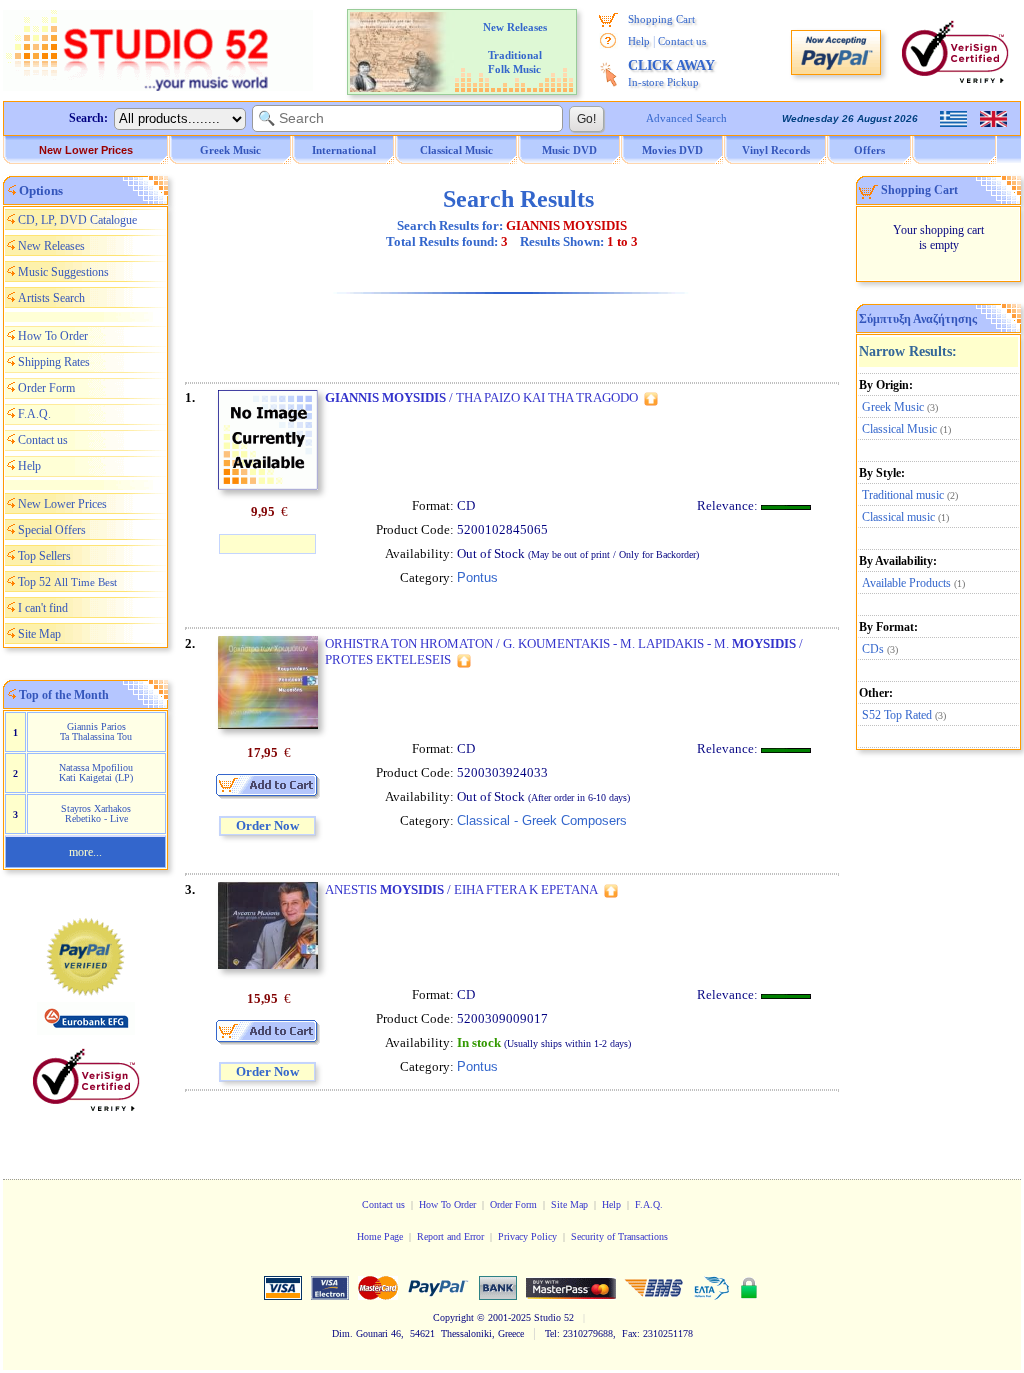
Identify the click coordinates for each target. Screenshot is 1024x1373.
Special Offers (52, 530)
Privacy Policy (527, 1236)
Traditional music (903, 495)
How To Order (53, 336)
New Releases (51, 246)
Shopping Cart (661, 19)
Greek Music (893, 407)
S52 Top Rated (897, 715)
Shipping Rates (54, 362)
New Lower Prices (86, 150)
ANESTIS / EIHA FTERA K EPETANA (461, 889)
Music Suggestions (63, 272)
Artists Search (51, 298)
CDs (873, 649)
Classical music (898, 517)
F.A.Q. (34, 414)
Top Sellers (44, 556)
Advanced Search (686, 118)
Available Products (906, 583)
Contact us (682, 41)
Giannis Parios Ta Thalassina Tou (96, 731)
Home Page (380, 1236)
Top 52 (67, 582)
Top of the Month (64, 695)
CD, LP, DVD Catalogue (77, 220)
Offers (869, 150)
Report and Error (450, 1236)
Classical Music (899, 429)
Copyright (453, 1317)
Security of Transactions (619, 1236)
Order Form (46, 388)
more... (85, 852)
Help (639, 41)
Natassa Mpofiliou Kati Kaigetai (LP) (96, 772)
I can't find (43, 608)
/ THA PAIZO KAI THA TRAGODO (481, 397)
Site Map (39, 634)
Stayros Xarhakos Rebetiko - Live (96, 813)
